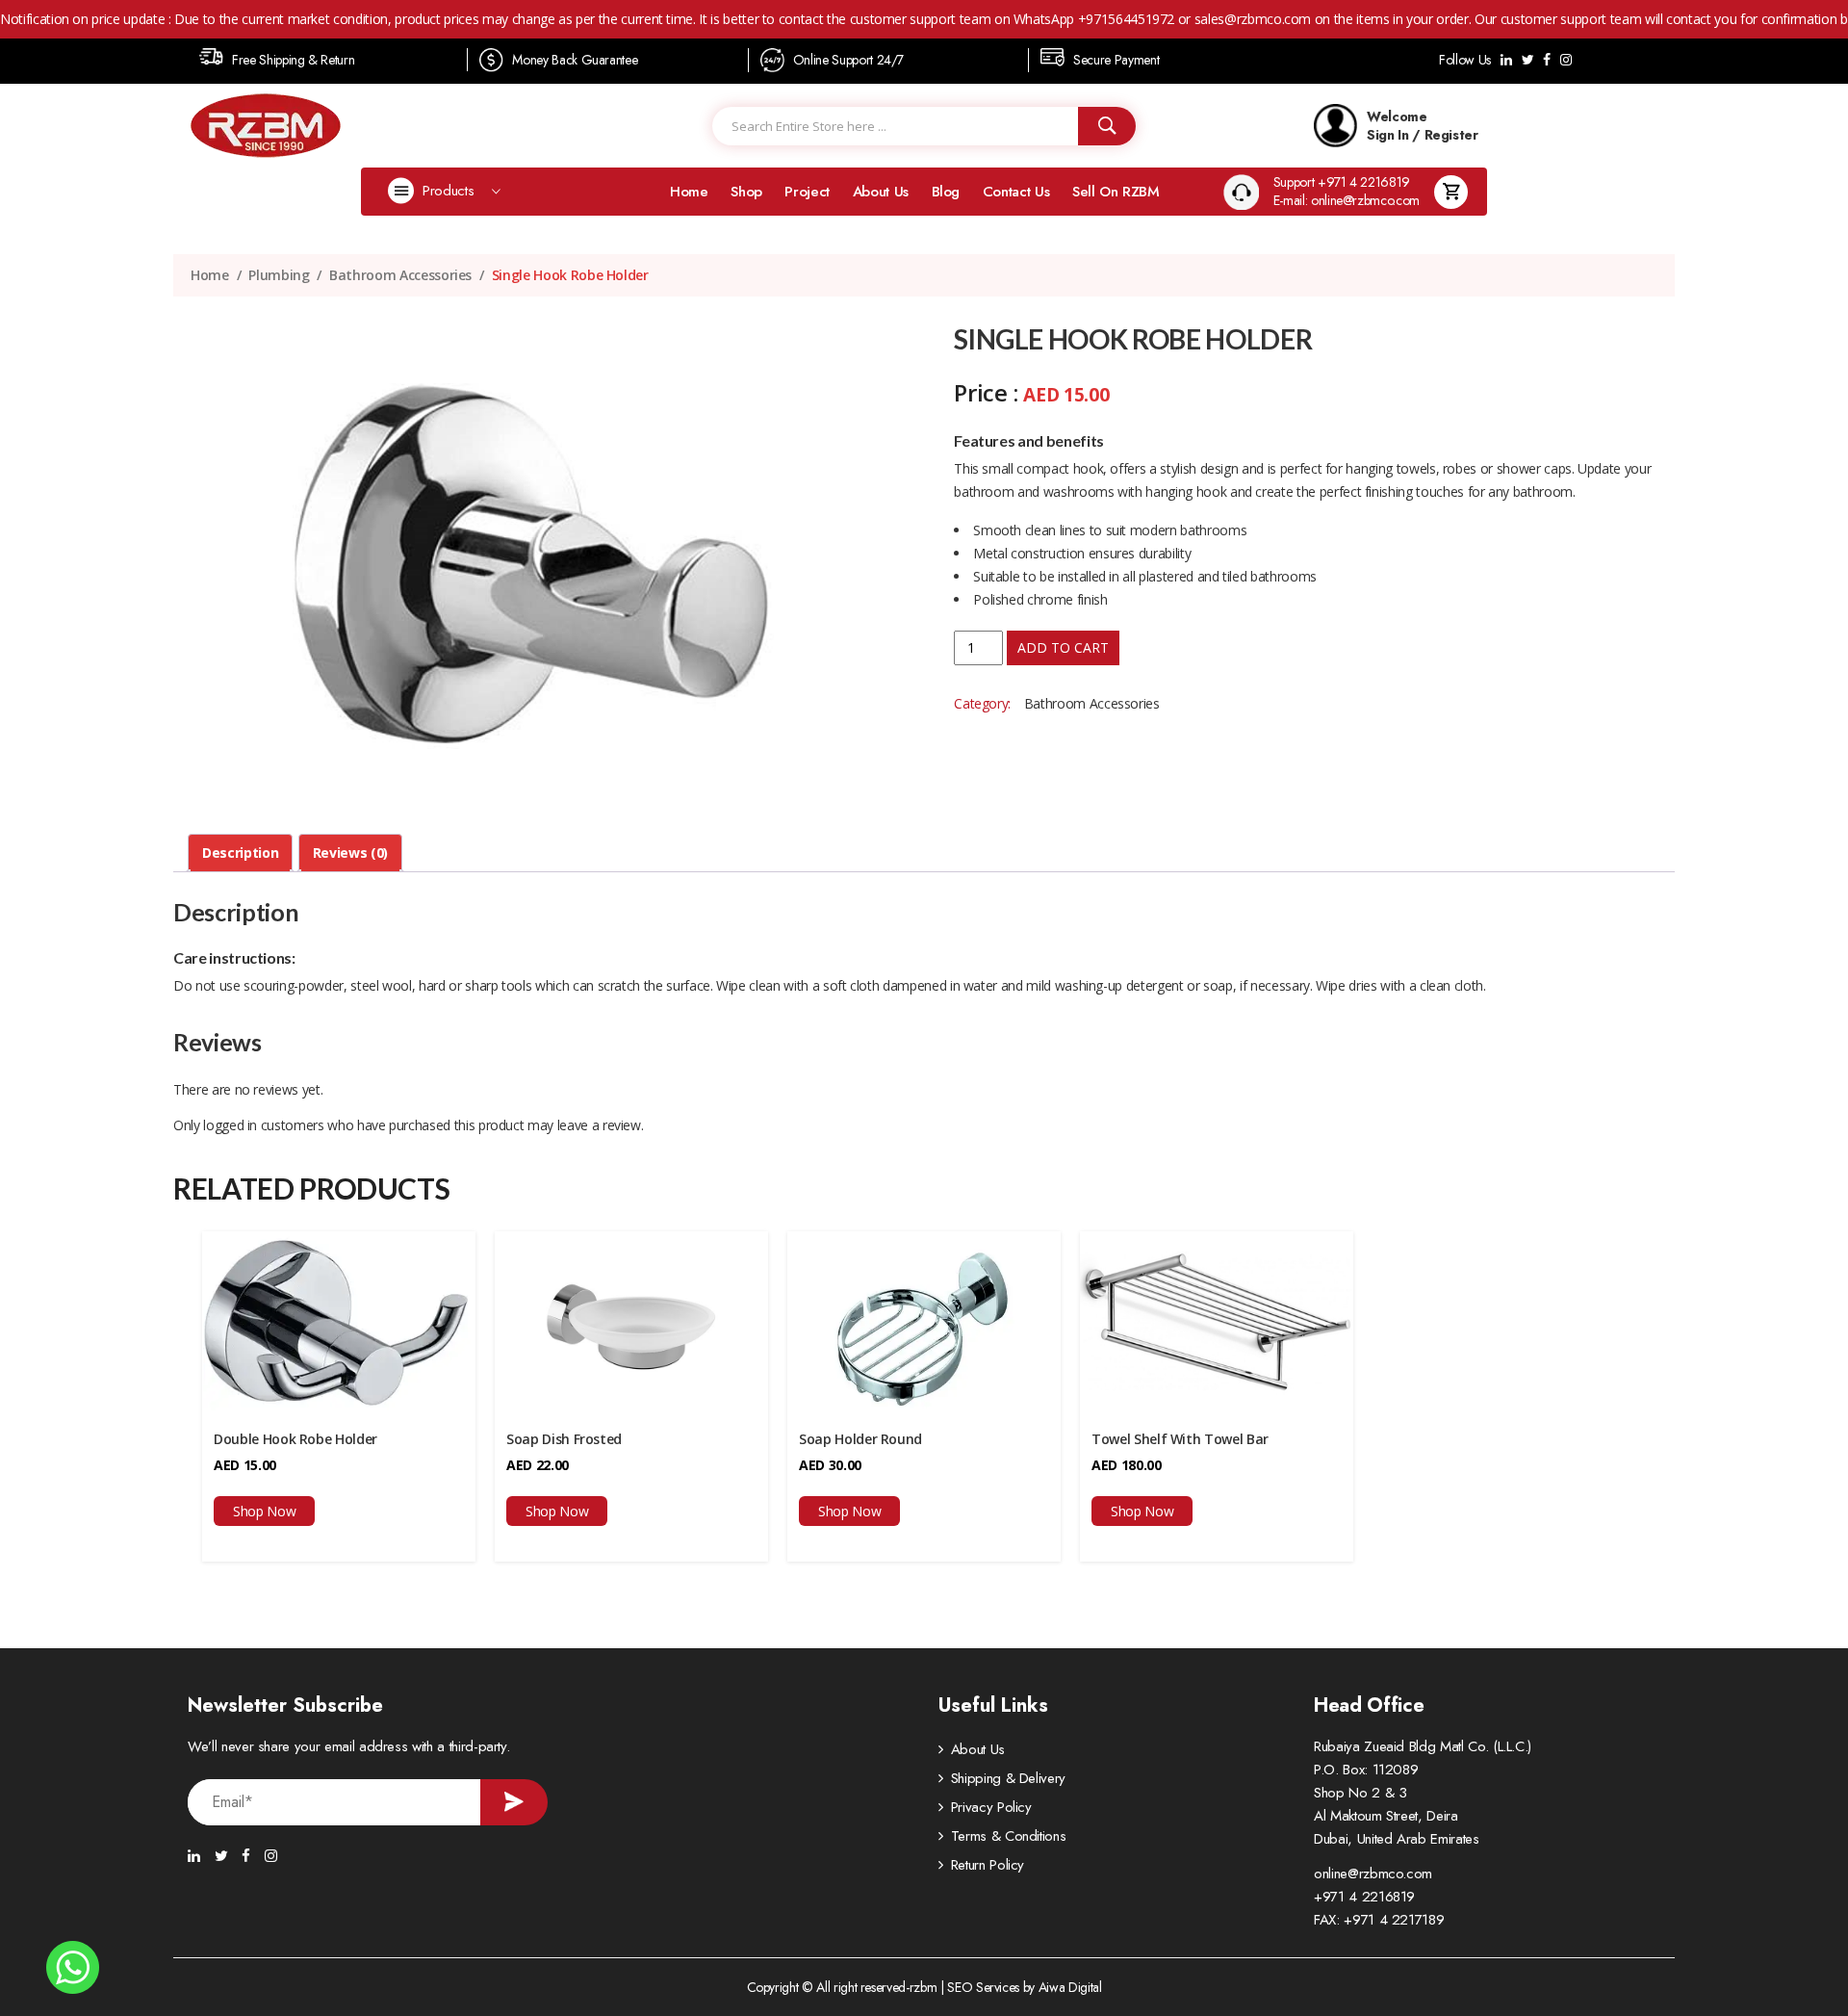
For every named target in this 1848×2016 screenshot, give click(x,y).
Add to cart (1063, 647)
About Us (881, 192)
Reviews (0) (350, 853)
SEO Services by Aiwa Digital (1024, 1987)
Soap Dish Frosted (564, 1439)
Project (807, 192)
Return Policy (988, 1865)
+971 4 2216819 (1364, 1897)
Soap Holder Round (860, 1439)
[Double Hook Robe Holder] (339, 1320)
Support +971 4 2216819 (1342, 182)
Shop (746, 192)
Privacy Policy (991, 1807)
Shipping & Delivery (1008, 1778)
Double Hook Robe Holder (295, 1439)
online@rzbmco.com (1373, 1874)
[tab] (240, 853)
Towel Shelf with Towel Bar (1180, 1439)
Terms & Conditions (1009, 1836)
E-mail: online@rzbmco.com (1347, 201)
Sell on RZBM (1116, 192)
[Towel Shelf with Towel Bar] (1217, 1320)
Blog (946, 192)
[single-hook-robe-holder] (534, 566)
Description (240, 853)
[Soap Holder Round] (924, 1320)
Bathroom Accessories (400, 275)
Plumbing (279, 275)
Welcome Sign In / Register (1423, 125)
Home (689, 192)
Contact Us (1016, 192)
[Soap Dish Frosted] (631, 1320)
